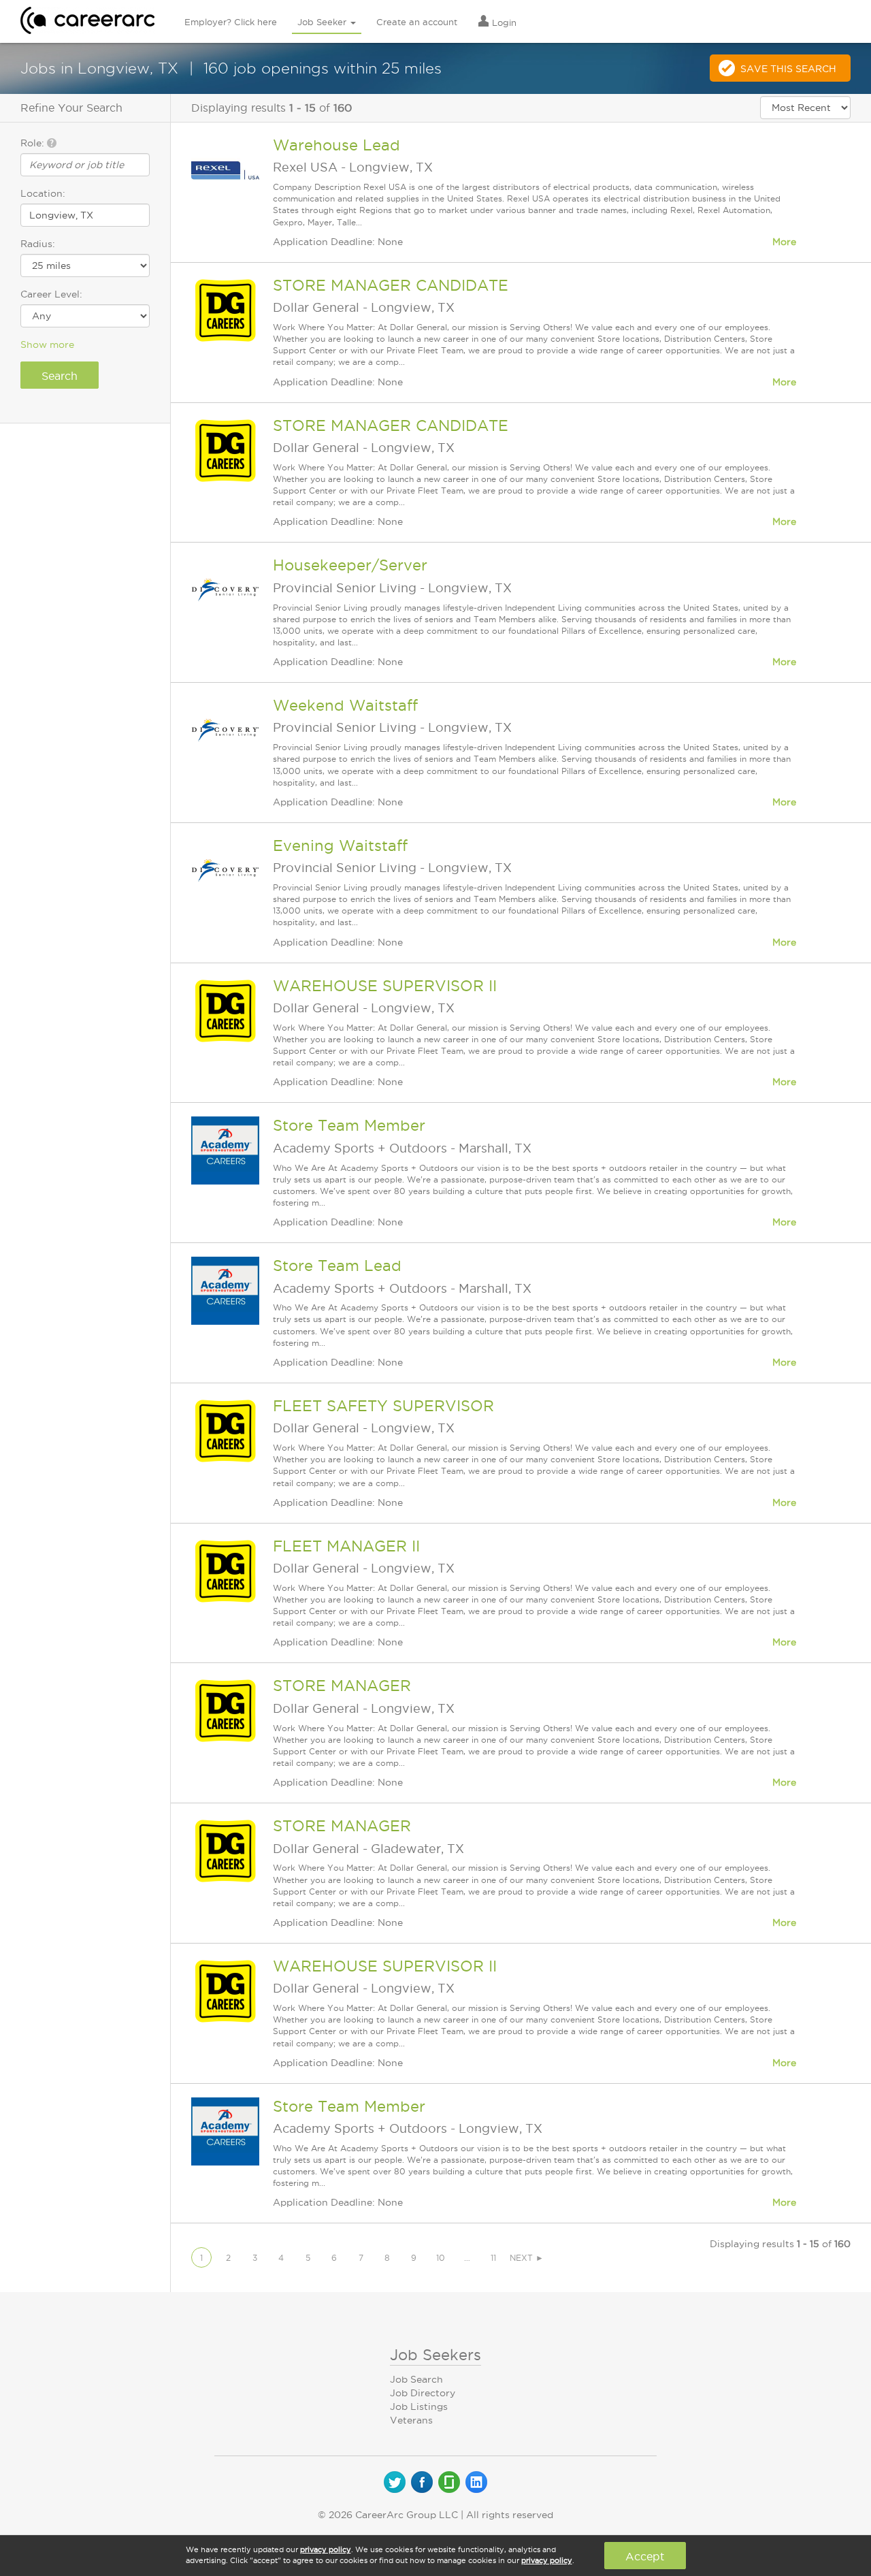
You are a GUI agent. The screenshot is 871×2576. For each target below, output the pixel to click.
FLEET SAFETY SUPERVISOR (383, 1406)
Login (503, 22)
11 (493, 2258)
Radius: (38, 244)
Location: (43, 193)
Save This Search (788, 69)
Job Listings (419, 2406)
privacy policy (326, 2549)
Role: (34, 143)
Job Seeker (323, 22)
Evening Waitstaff (340, 846)
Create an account (417, 22)
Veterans (411, 2420)
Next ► (527, 2258)
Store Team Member (349, 1125)
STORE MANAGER (342, 1686)
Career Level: (51, 294)
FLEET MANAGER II (346, 1546)
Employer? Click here (231, 22)
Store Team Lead (337, 1266)
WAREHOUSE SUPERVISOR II (385, 986)
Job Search (416, 2379)
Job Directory (423, 2393)
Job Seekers (435, 2355)
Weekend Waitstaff (345, 705)
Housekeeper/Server (350, 565)
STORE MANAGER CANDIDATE (391, 285)
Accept (645, 2556)
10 (441, 2258)
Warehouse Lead (336, 145)
